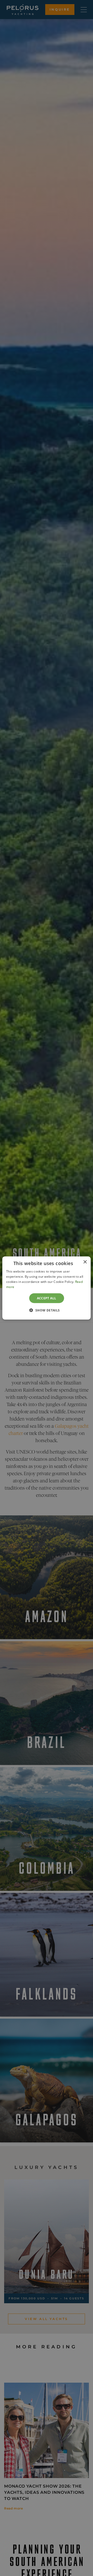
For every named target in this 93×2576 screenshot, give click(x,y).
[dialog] (47, 1288)
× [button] (85, 1262)
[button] (46, 1310)
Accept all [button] (47, 1298)
